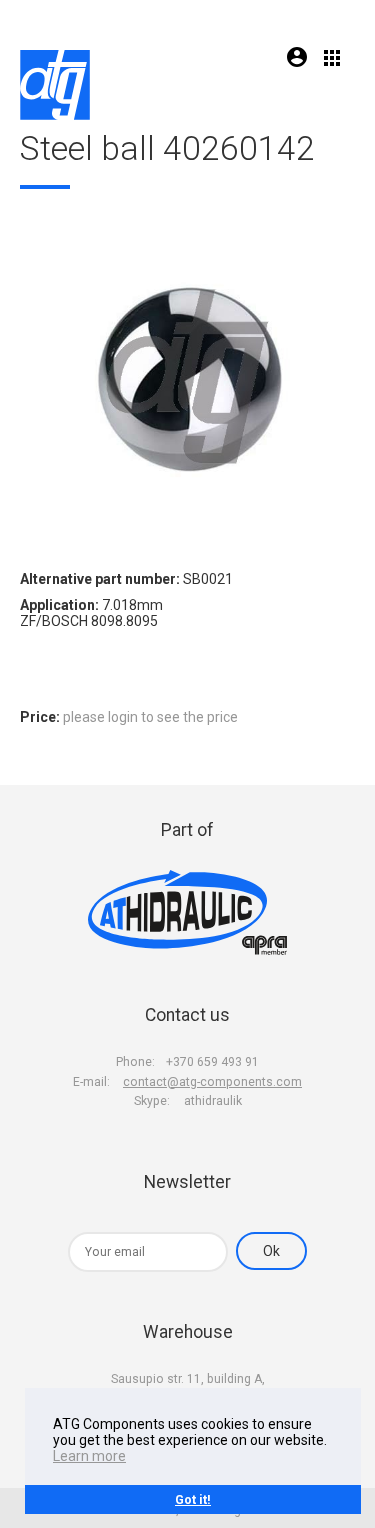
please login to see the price (150, 717)
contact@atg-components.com (212, 1082)
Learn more (89, 1456)
